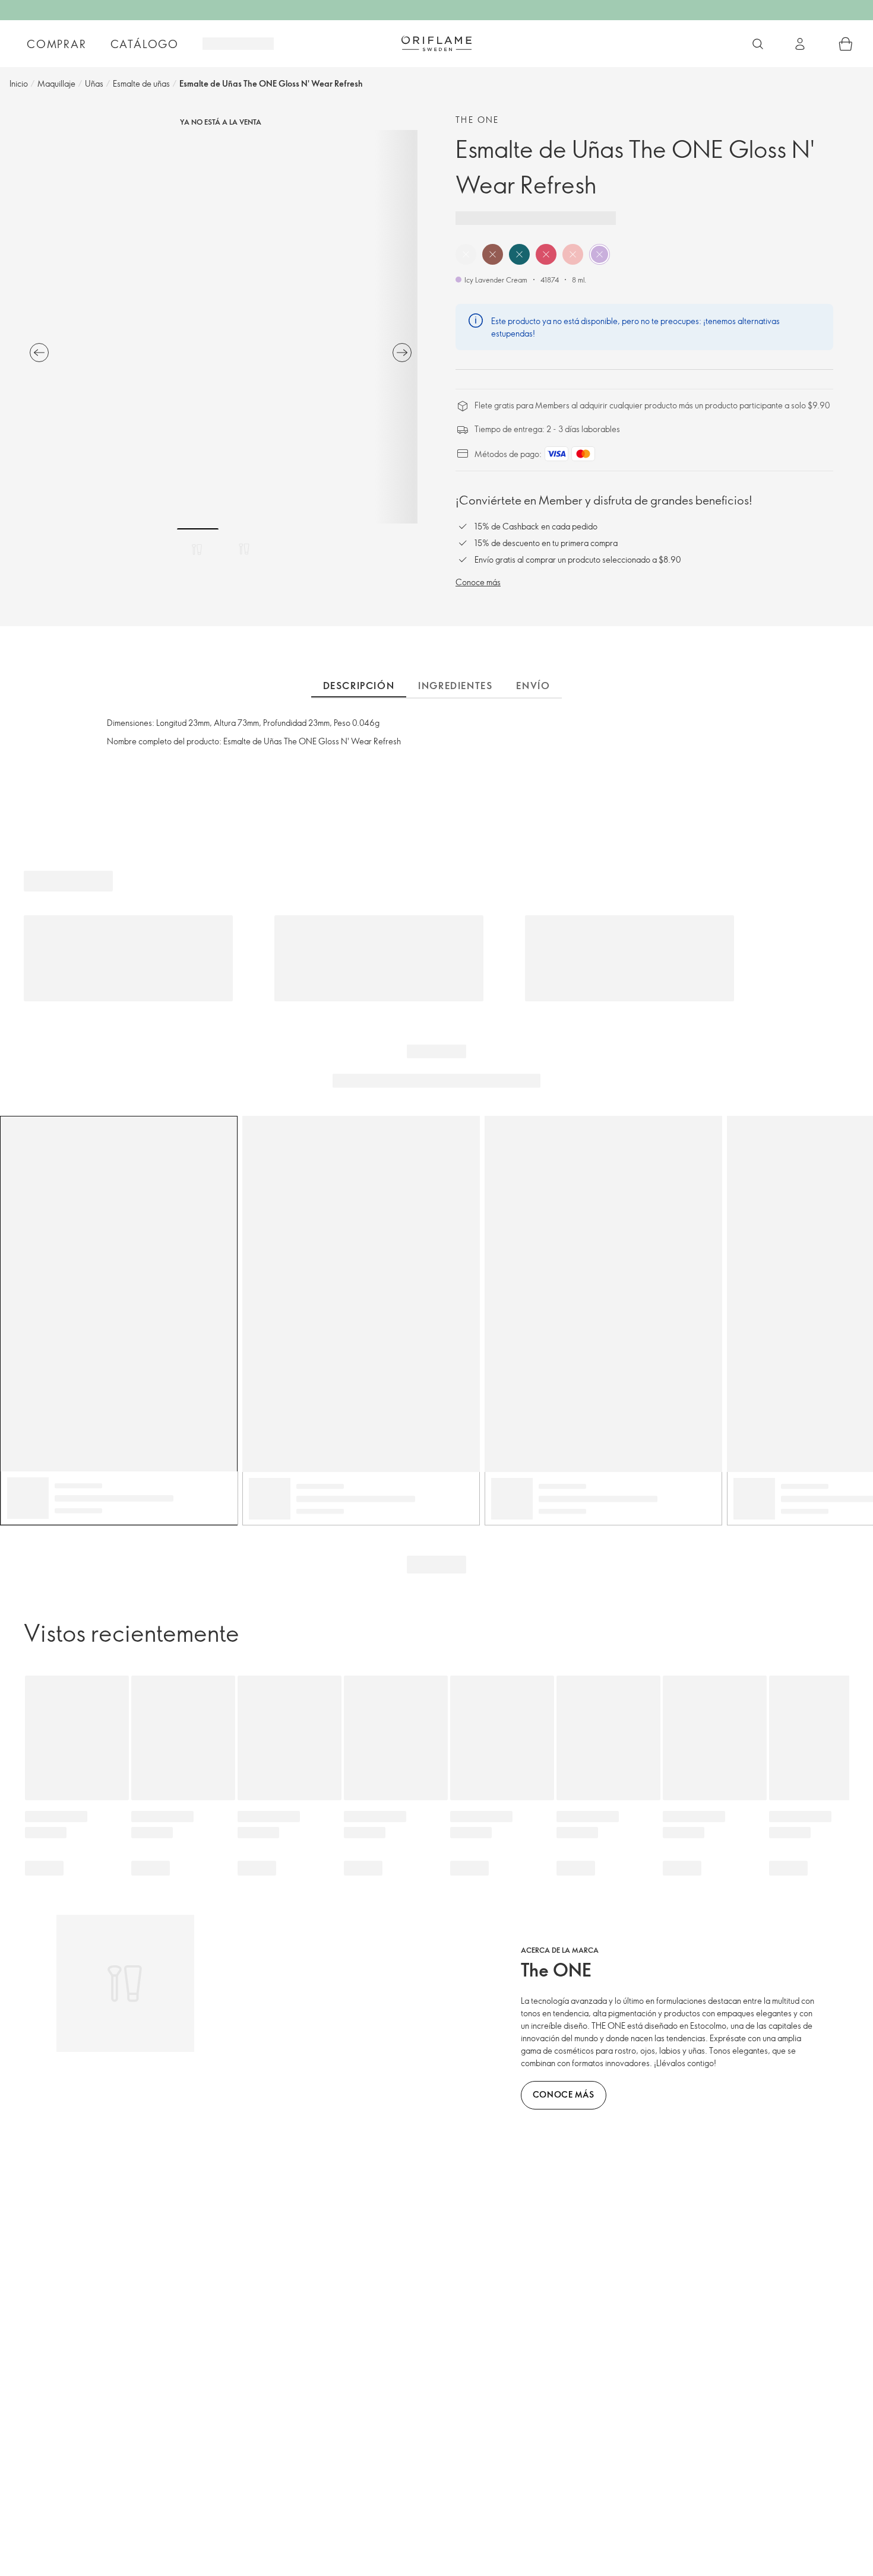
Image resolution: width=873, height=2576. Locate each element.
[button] (466, 254)
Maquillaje (56, 83)
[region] (221, 327)
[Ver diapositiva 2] (244, 549)
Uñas (94, 83)
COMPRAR (57, 44)
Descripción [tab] (359, 686)
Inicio (19, 83)
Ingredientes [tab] (455, 686)
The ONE (477, 120)
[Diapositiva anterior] (39, 353)
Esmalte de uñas (141, 83)
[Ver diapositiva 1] (198, 549)
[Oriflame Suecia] (436, 43)
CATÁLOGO (145, 44)
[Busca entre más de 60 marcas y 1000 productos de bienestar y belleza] (758, 44)
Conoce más (478, 582)
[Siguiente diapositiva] (402, 353)
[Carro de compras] (846, 44)
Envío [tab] (533, 686)
